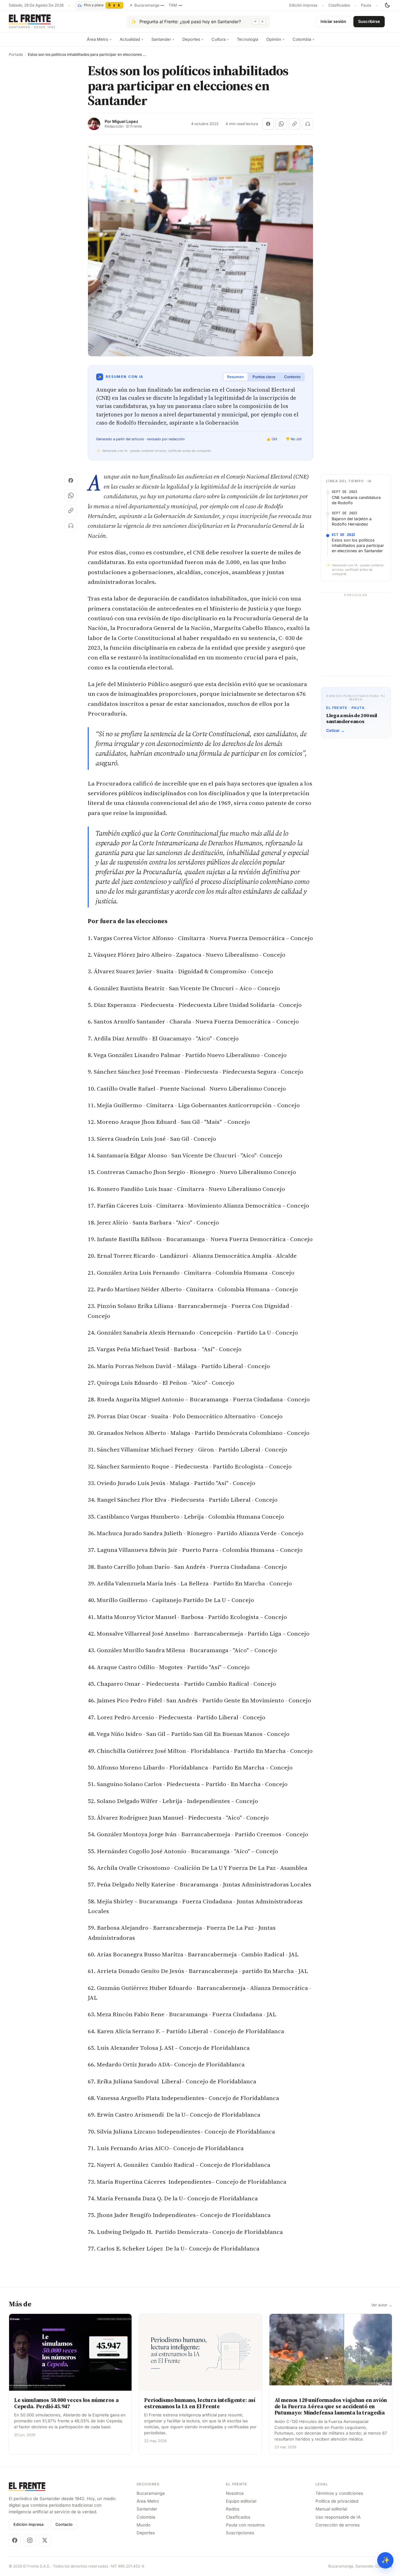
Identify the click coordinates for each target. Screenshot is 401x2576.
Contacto (64, 2524)
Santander (163, 39)
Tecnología (247, 39)
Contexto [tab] (292, 377)
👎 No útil (294, 439)
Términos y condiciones (339, 2493)
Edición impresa (303, 5)
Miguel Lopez (125, 122)
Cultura (220, 39)
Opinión (275, 39)
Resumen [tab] (235, 377)
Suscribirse (369, 21)
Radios (233, 2509)
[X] (45, 2540)
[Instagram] (30, 2540)
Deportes (193, 39)
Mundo (143, 2525)
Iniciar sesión (333, 21)
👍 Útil (272, 439)
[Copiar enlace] (294, 124)
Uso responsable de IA (338, 2517)
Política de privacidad (337, 2501)
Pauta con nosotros (245, 2525)
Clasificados (339, 5)
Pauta (366, 5)
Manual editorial (331, 2509)
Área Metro (99, 39)
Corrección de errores (338, 2525)
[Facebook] (15, 2540)
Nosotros (235, 2493)
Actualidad (131, 39)
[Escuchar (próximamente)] (308, 124)
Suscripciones (240, 2533)
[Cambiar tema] (387, 5)
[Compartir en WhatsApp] (281, 124)
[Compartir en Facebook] (268, 124)
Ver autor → (382, 2305)
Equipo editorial (241, 2501)
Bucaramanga (151, 2493)
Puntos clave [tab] (264, 377)
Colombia (303, 39)
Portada (16, 55)
